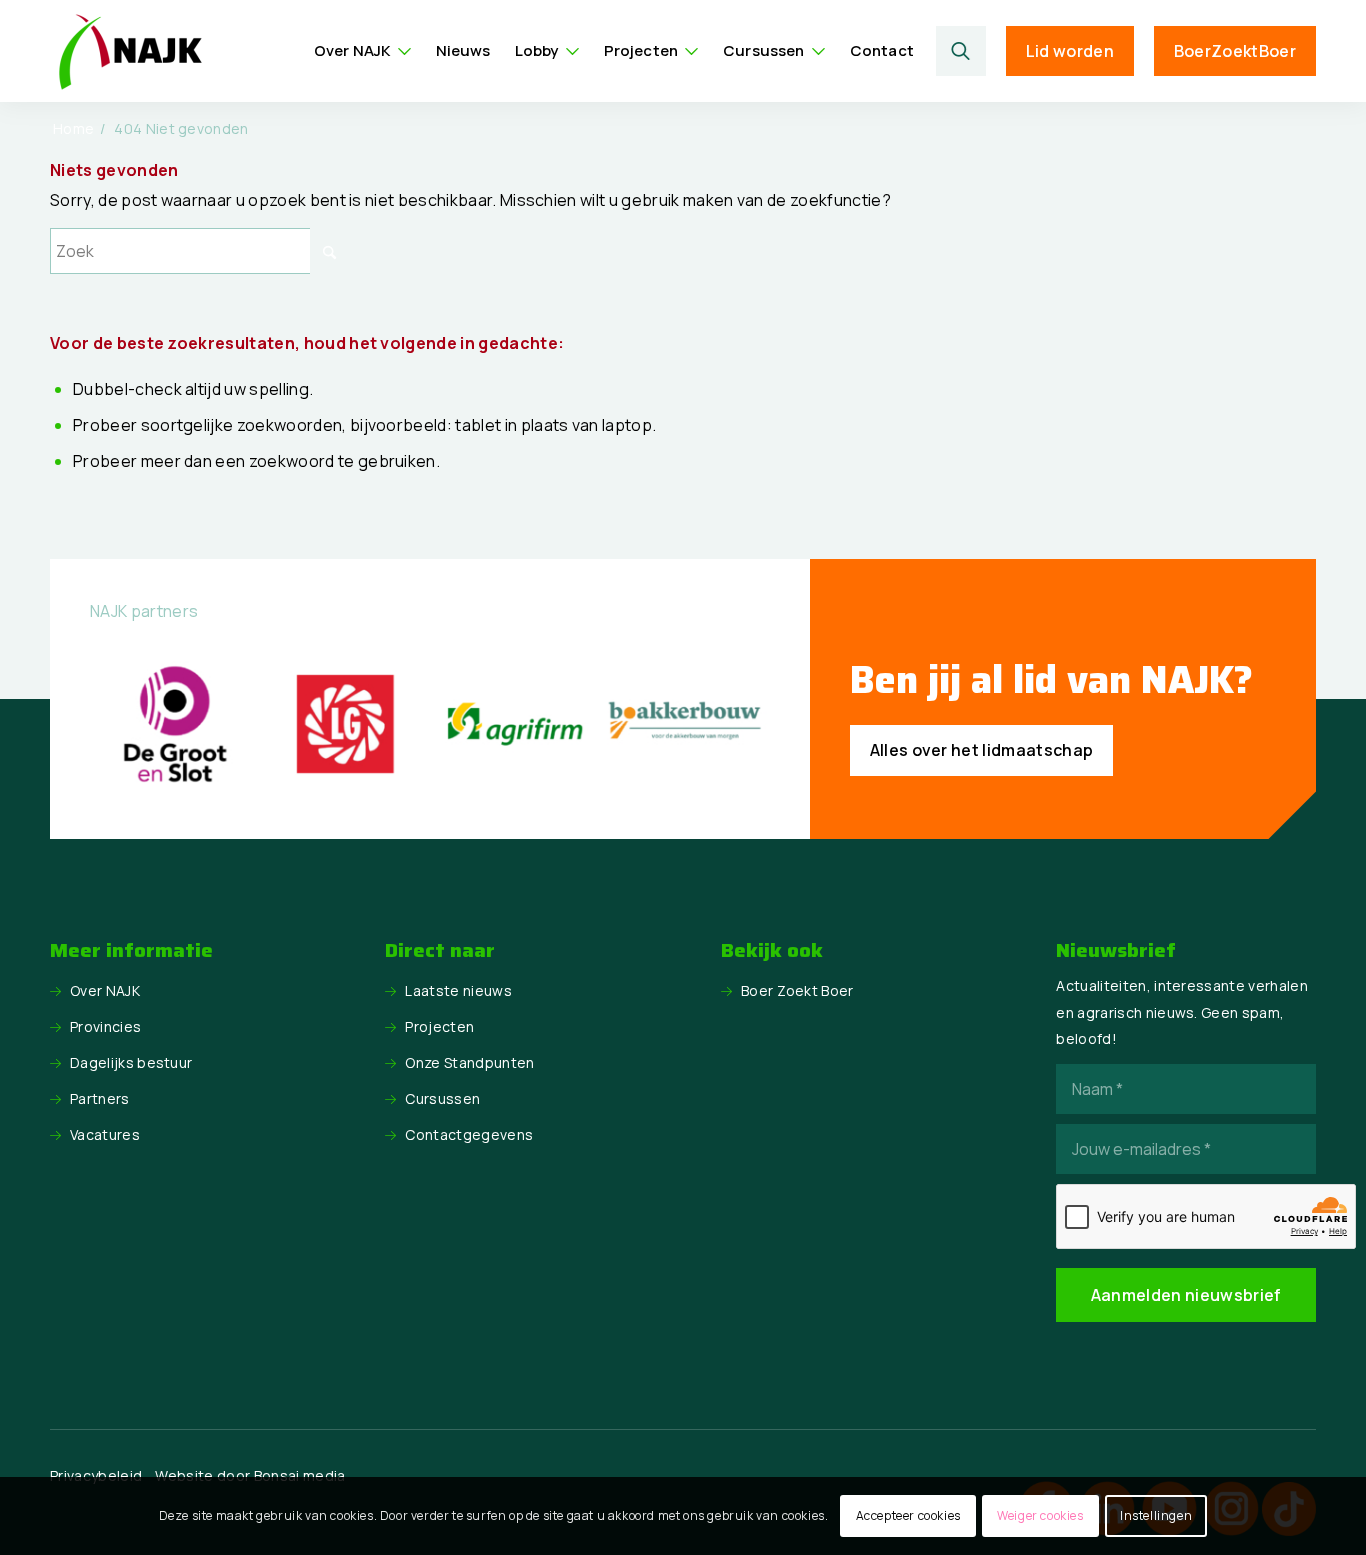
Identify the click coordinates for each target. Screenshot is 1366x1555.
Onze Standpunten (469, 1062)
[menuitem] (363, 51)
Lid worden (1070, 51)
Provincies (105, 1026)
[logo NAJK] (130, 51)
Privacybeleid (96, 1475)
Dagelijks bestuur (131, 1062)
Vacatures (105, 1134)
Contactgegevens (469, 1134)
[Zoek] (961, 51)
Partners (100, 1098)
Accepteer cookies (908, 1515)
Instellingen (1156, 1515)
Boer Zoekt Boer (797, 990)
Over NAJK (105, 990)
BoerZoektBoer (1235, 51)
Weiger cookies (1040, 1515)
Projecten (439, 1026)
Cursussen (442, 1098)
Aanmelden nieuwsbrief (1186, 1295)
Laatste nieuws (458, 990)
